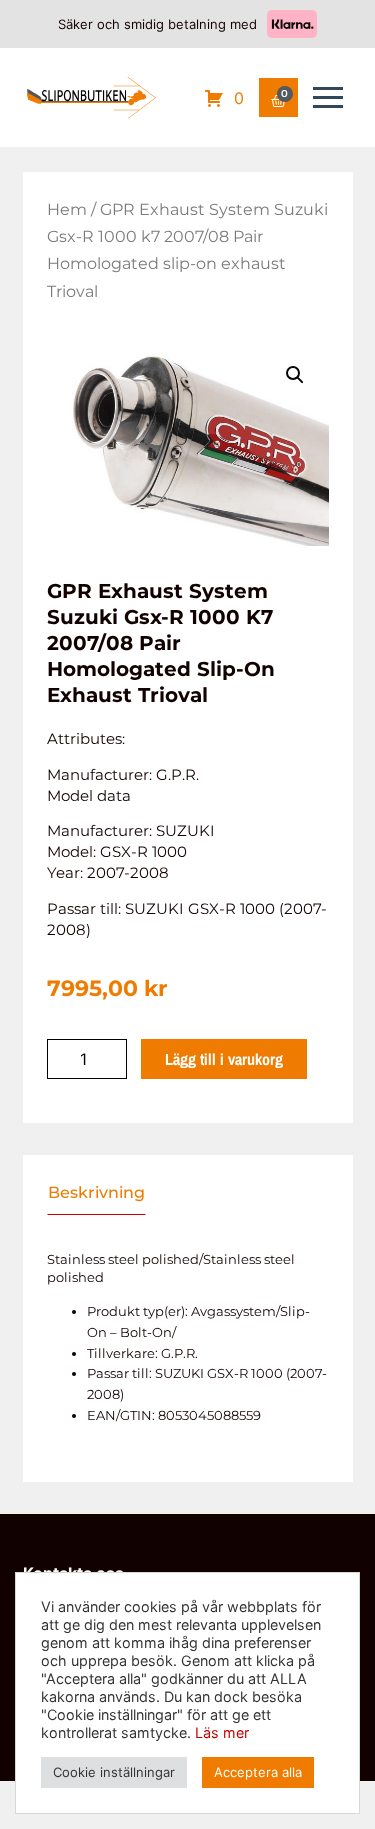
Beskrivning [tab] (96, 1193)
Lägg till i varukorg (224, 1059)
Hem (67, 209)
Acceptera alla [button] (258, 1772)
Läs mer (222, 1732)
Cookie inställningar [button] (114, 1772)
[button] (295, 375)
